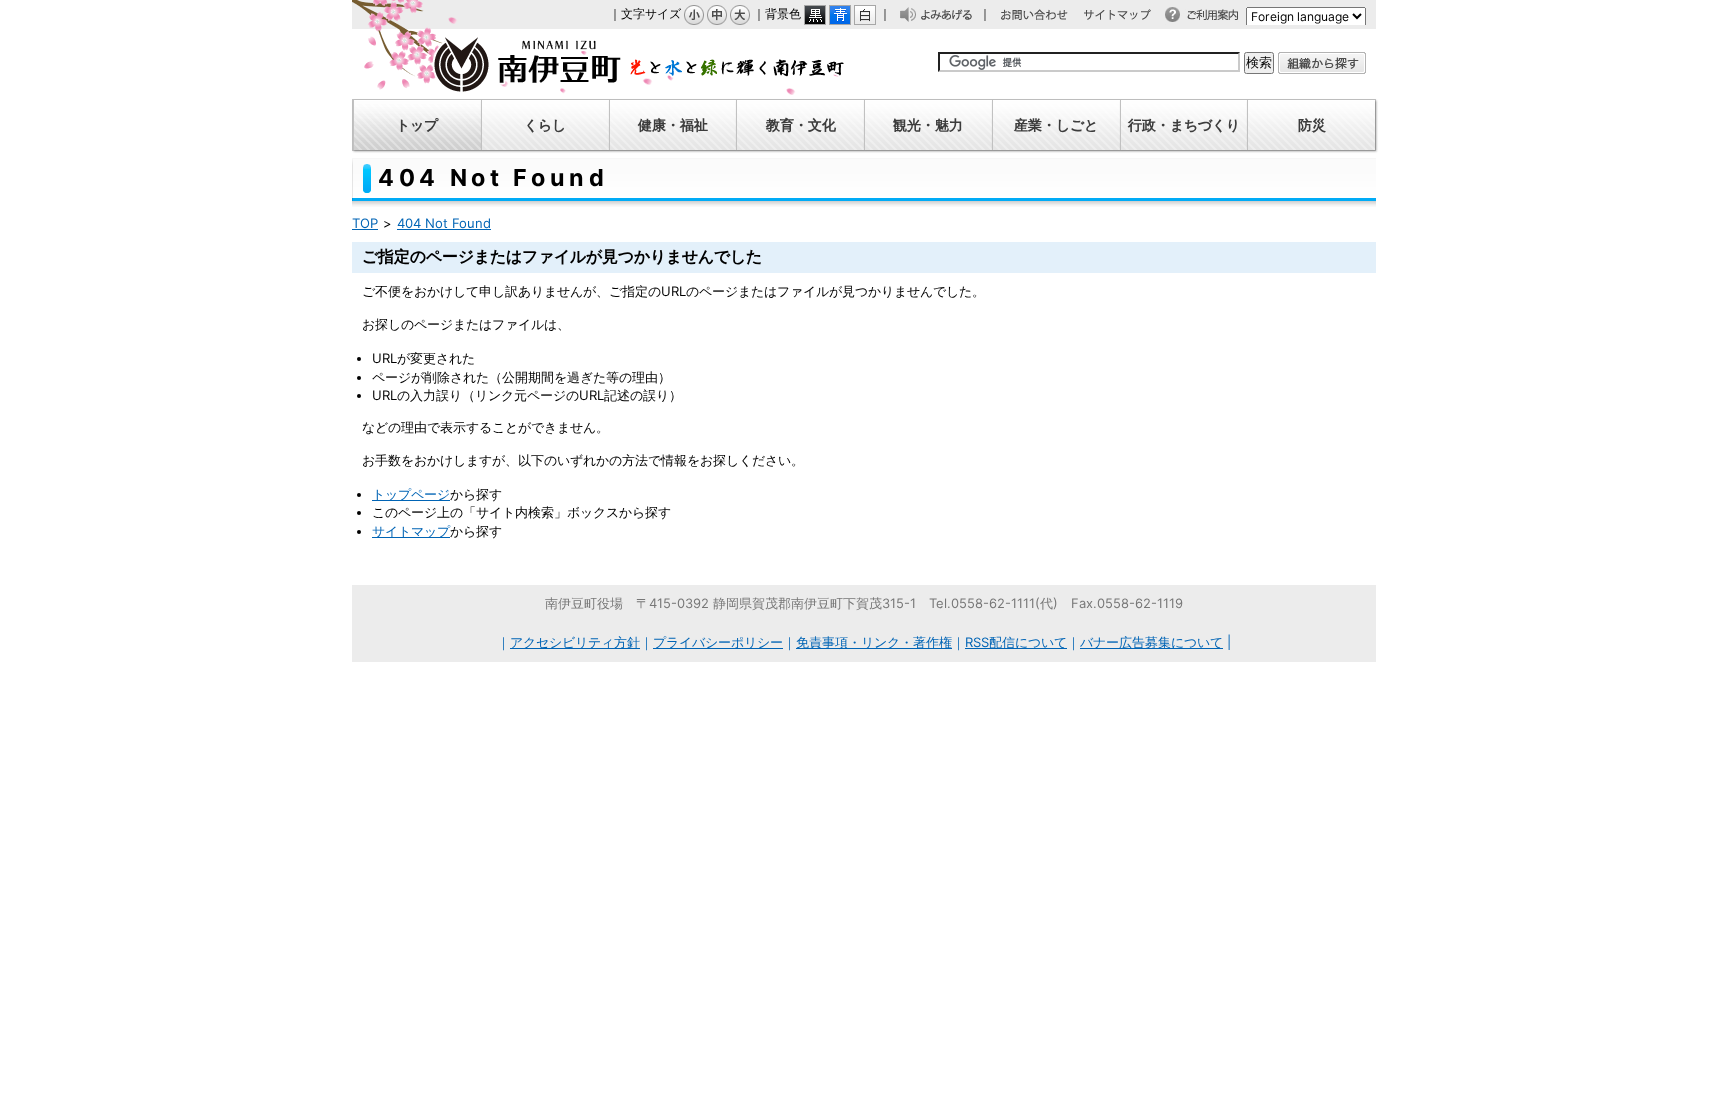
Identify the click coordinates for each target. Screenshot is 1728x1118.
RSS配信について (1016, 642)
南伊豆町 (599, 64)
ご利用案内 (1218, 17)
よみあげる (952, 17)
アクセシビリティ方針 (575, 642)
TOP (365, 223)
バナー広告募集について (1151, 642)
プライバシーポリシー (718, 642)
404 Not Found (444, 223)
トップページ (411, 494)
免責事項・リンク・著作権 (874, 642)
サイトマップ (1127, 17)
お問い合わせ (1044, 17)
